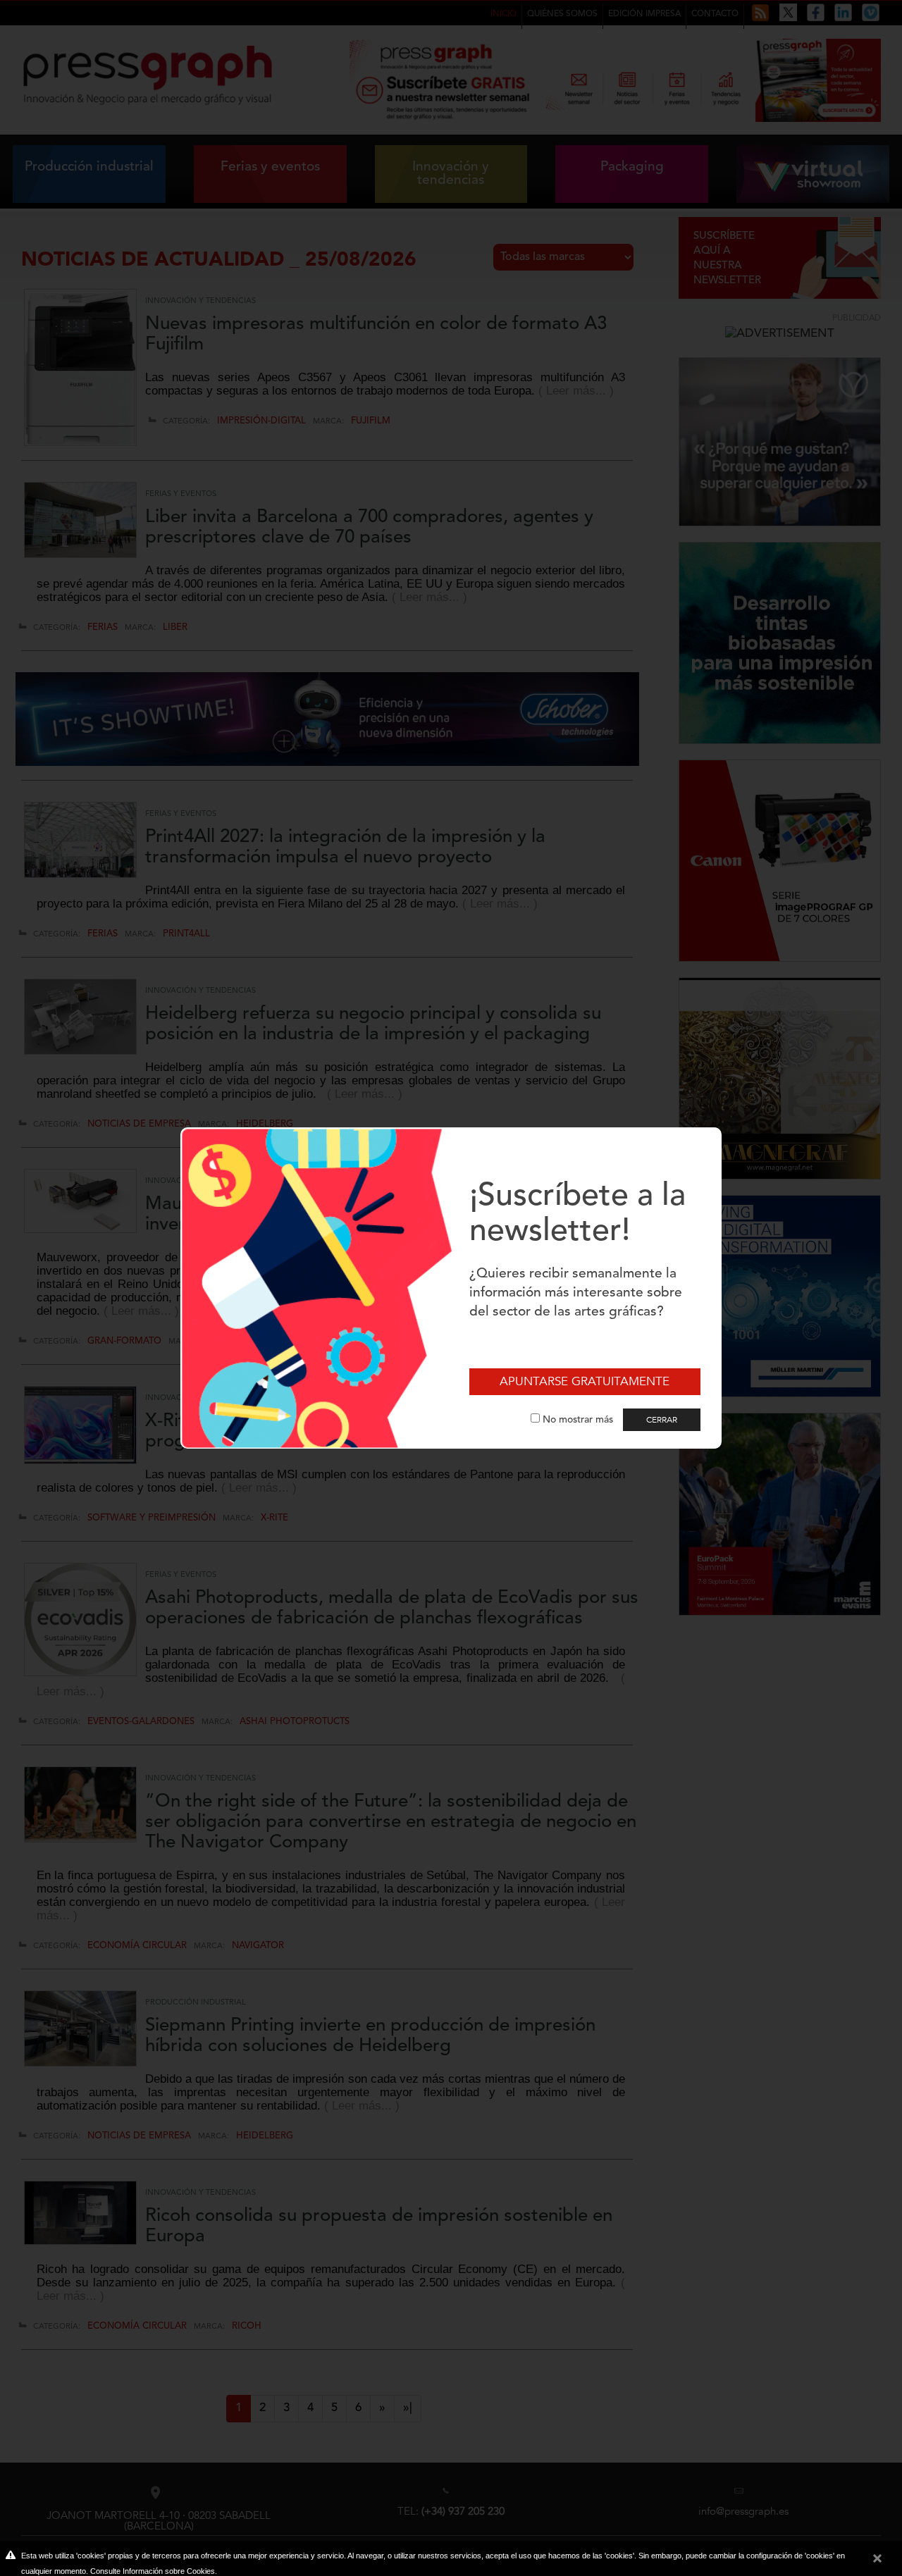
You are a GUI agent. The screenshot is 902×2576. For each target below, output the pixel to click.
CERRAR (662, 1420)
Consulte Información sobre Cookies (153, 2571)
